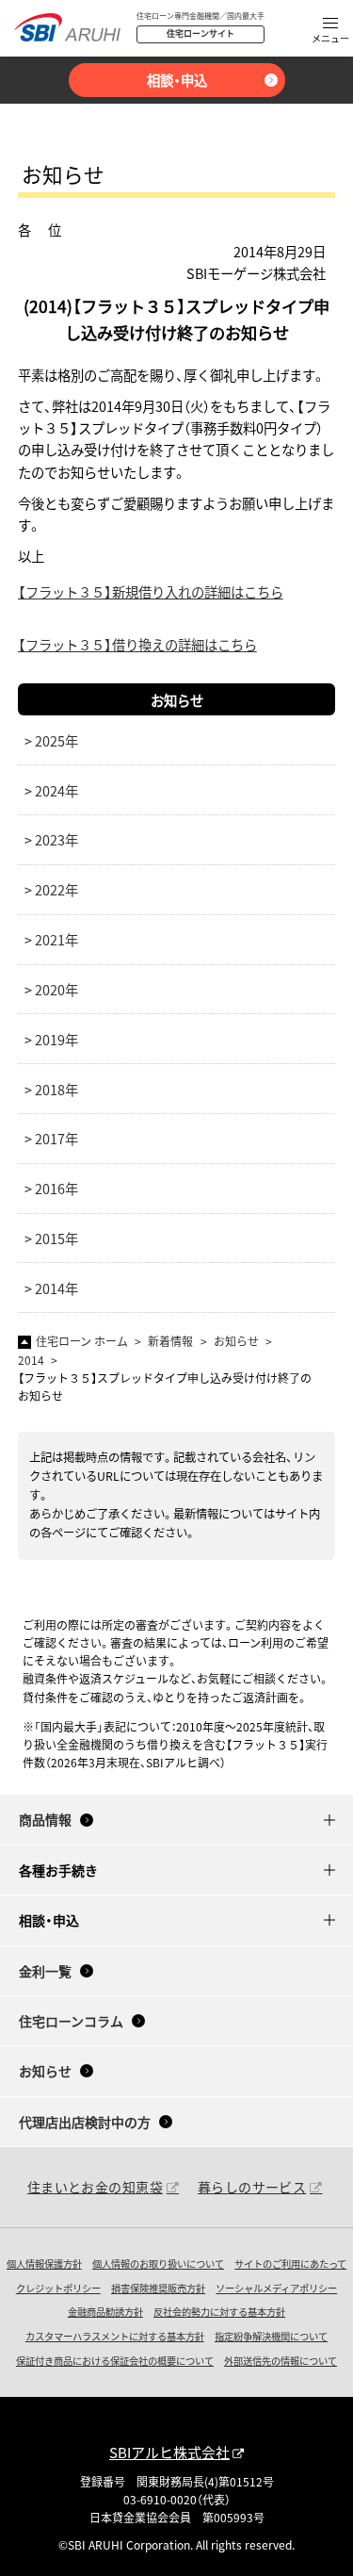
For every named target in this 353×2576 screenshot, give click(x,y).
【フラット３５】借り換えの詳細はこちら (137, 644)
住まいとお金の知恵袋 (95, 2187)
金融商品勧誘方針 (105, 2312)
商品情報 (45, 1819)
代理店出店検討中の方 (85, 2122)
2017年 (56, 1138)
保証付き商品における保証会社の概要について (115, 2361)
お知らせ (177, 700)
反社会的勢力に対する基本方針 (219, 2312)
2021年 (56, 939)
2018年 (56, 1089)
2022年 (56, 889)
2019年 (56, 1039)
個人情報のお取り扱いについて (158, 2264)
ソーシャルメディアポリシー (276, 2288)
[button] (330, 32)
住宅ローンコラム (71, 2021)
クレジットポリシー (58, 2288)
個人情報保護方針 (44, 2264)
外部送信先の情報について (281, 2361)
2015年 (56, 1238)
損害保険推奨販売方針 (158, 2288)
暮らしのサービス (252, 2187)
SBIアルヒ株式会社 (169, 2452)
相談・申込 (177, 80)
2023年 (56, 839)
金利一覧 (45, 1971)
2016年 (56, 1188)
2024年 (56, 790)
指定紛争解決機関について (271, 2336)
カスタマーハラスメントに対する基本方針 (115, 2336)
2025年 (56, 740)
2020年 (56, 989)
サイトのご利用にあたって (290, 2264)
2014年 (56, 1288)
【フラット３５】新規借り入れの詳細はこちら (151, 591)
